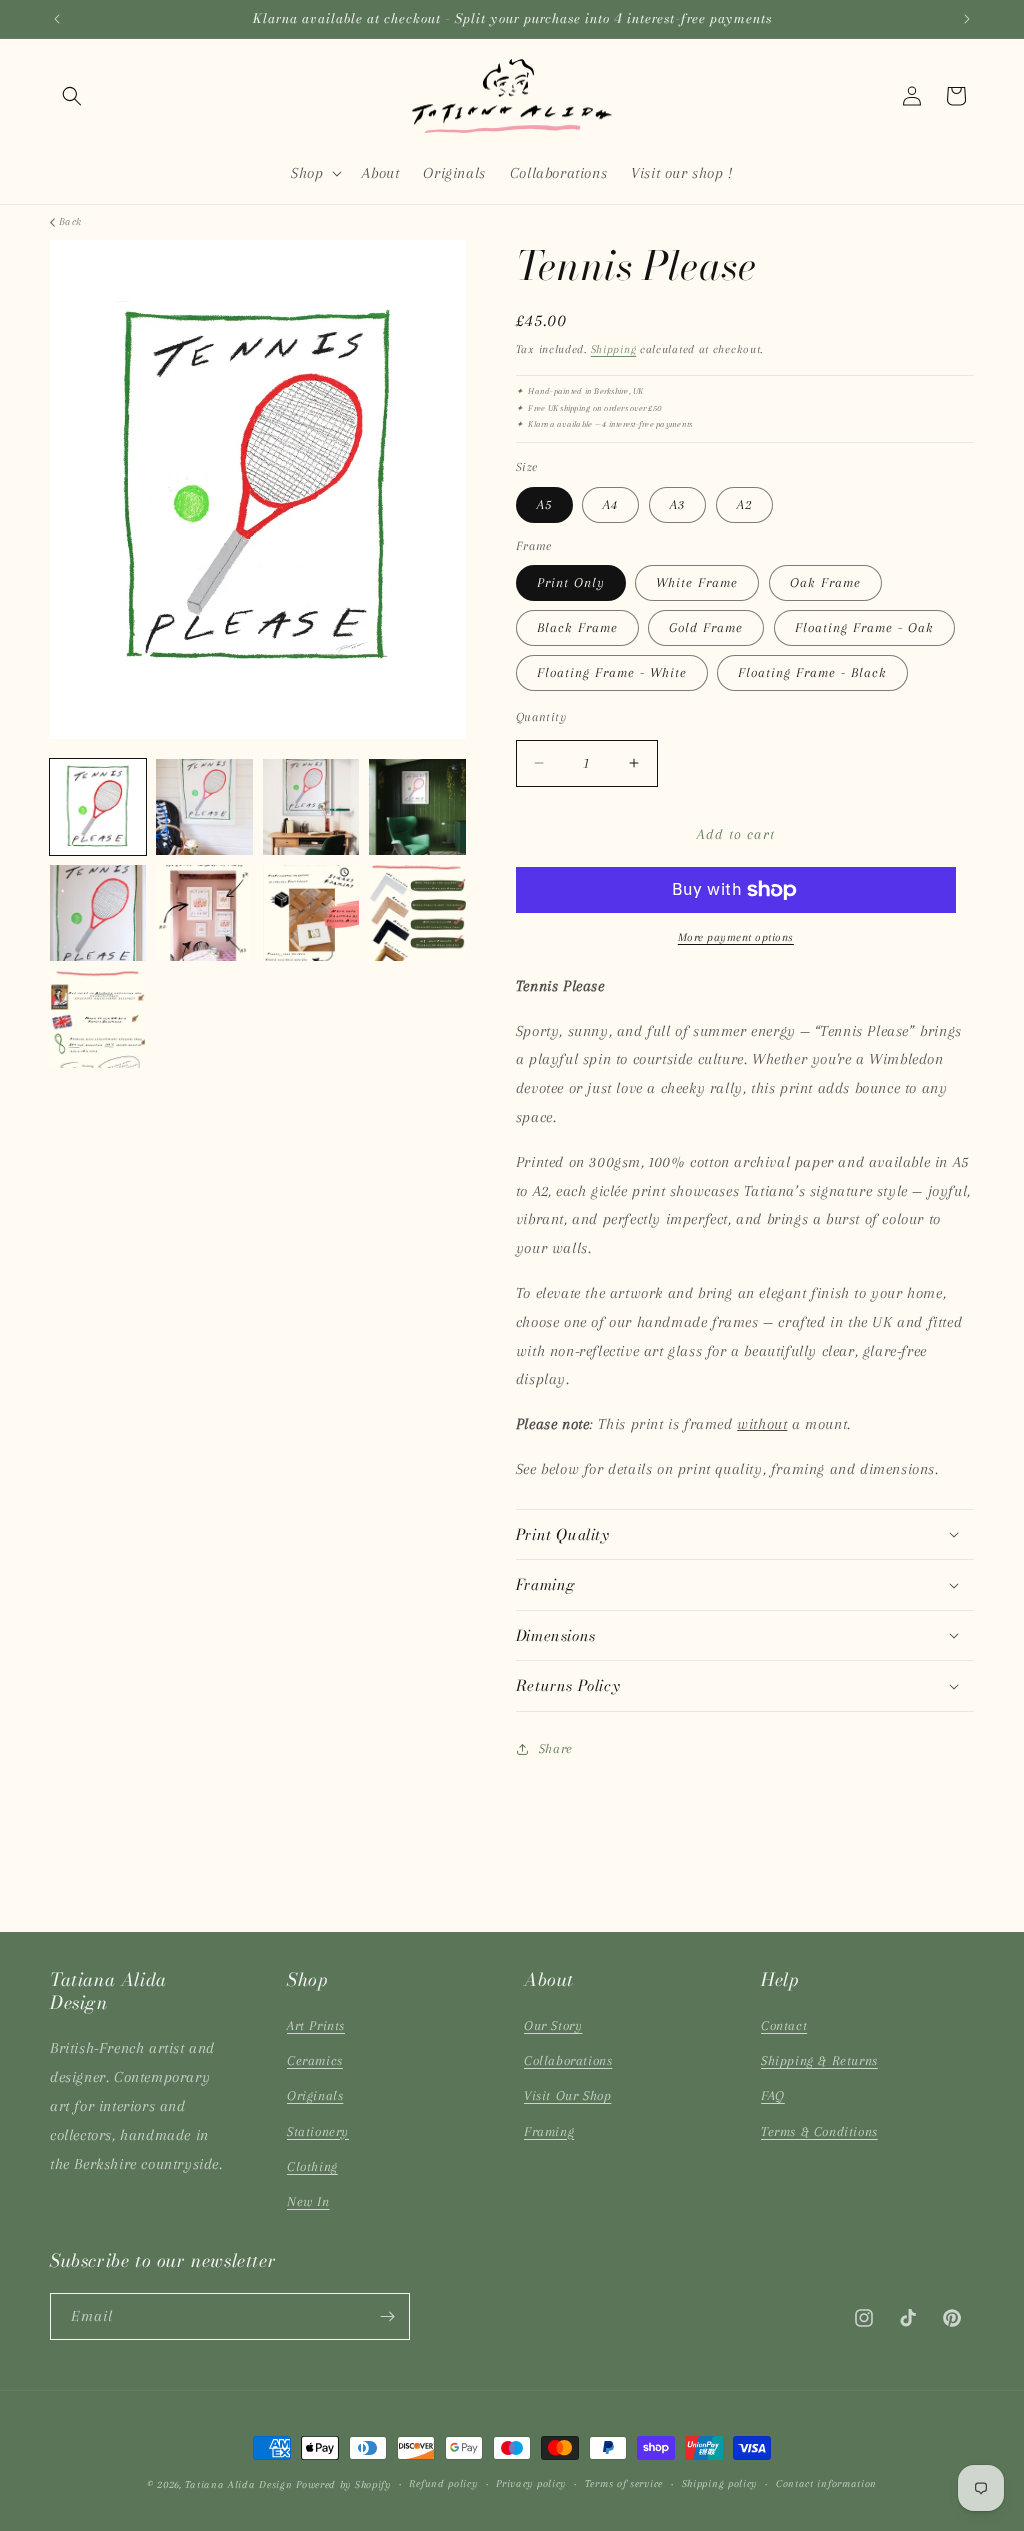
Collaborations (568, 2060)
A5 (544, 504)
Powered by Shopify (343, 2484)
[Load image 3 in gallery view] (311, 807)
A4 (610, 504)
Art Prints (316, 2025)
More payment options (736, 937)
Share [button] (556, 1748)
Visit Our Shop (567, 2095)
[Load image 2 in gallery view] (204, 807)
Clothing (312, 2166)
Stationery (318, 2131)
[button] (72, 96)
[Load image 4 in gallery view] (417, 807)
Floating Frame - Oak (864, 627)
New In (308, 2201)
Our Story (553, 2025)
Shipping (614, 349)
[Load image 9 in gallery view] (98, 1019)
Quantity (541, 717)
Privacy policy (531, 2483)
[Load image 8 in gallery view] (417, 913)
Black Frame (577, 627)
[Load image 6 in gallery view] (204, 913)
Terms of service (624, 2483)
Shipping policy (720, 2483)
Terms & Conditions (819, 2131)
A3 (677, 504)
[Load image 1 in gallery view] (98, 807)
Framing (549, 2131)
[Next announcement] (967, 19)
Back (70, 221)
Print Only (571, 582)
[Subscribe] (387, 2316)
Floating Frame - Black (812, 672)
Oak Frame (825, 582)
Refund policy (443, 2483)
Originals (315, 2095)
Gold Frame (706, 627)
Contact (784, 2025)
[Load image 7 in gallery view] (311, 913)
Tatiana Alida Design (238, 2484)
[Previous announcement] (57, 19)
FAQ (773, 2095)
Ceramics (315, 2060)
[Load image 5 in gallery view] (98, 913)
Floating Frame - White (612, 672)
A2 (744, 504)
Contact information (826, 2483)
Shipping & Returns (819, 2060)
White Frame (697, 582)
